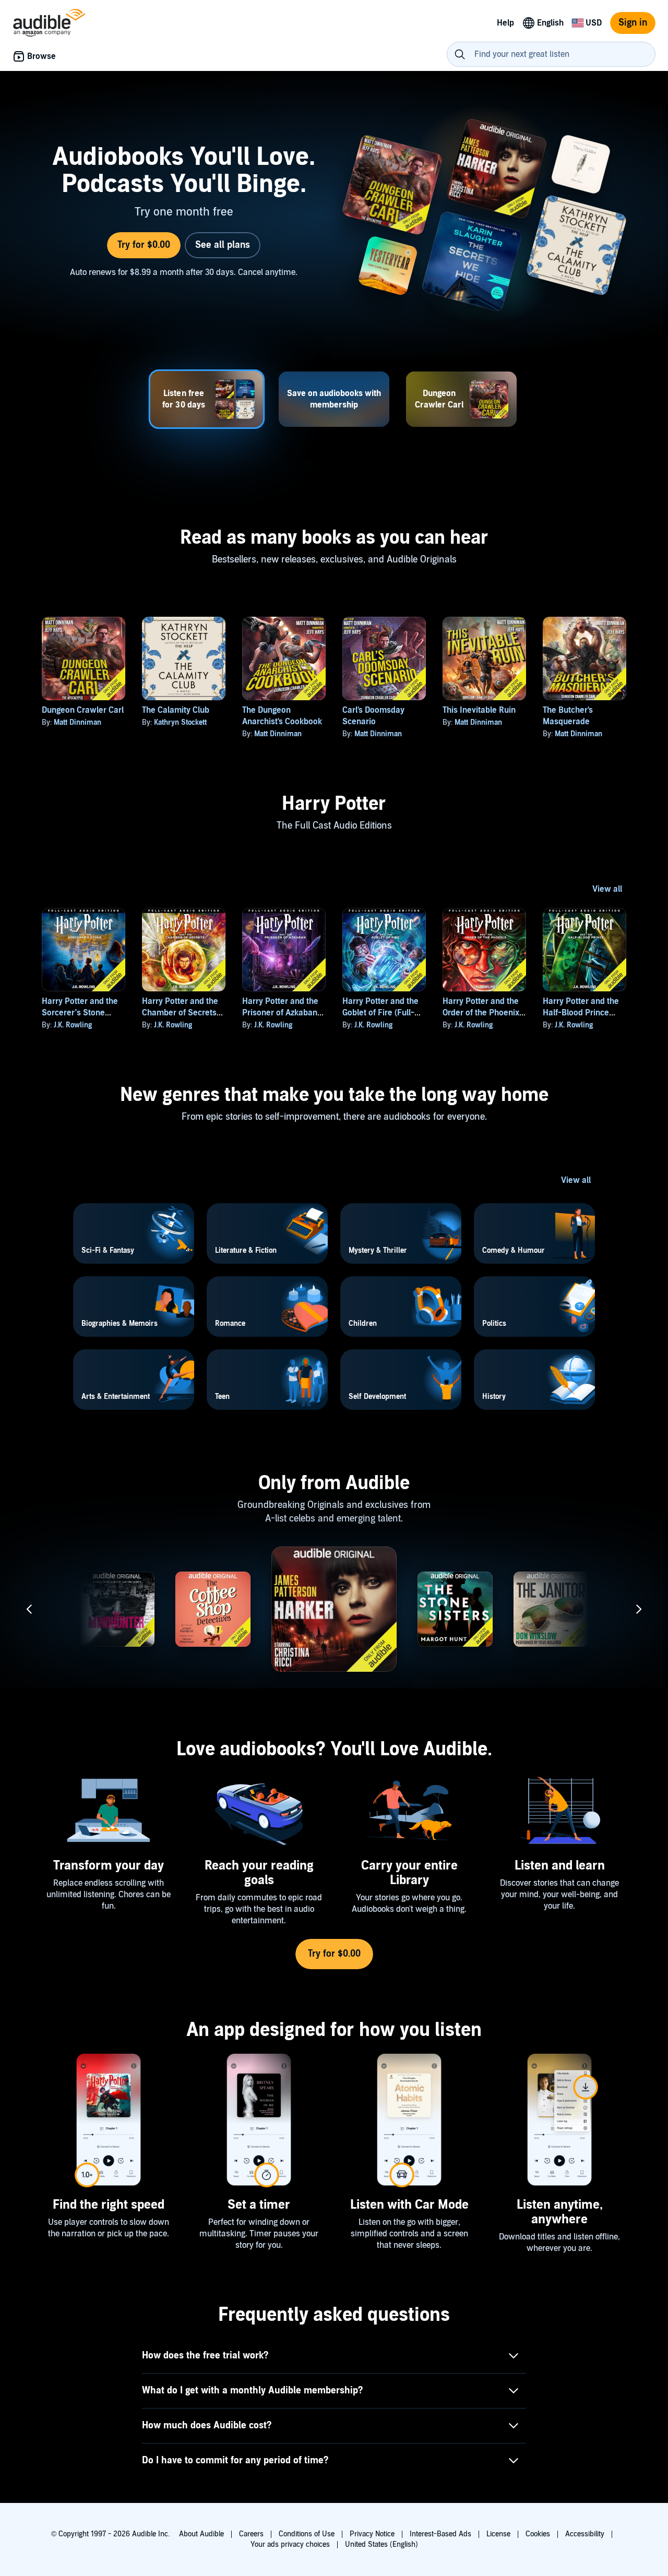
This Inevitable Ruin (479, 710)
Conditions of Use (307, 2534)
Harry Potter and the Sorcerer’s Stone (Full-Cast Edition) (80, 1013)
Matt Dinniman (77, 722)
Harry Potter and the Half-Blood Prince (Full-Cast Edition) (581, 1013)
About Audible (201, 2534)
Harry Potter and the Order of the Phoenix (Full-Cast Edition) (481, 1013)
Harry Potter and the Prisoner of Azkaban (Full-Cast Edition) (280, 1013)
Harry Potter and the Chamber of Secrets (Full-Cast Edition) (180, 1013)
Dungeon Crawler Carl (83, 710)
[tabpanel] (334, 217)
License (498, 2534)
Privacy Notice (372, 2534)
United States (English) (381, 2544)
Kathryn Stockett (180, 722)
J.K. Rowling (73, 1025)
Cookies (538, 2534)
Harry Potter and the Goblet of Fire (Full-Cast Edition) (380, 1013)
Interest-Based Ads (440, 2534)
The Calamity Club (176, 710)
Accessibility (585, 2534)
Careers (251, 2534)
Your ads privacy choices (290, 2544)
